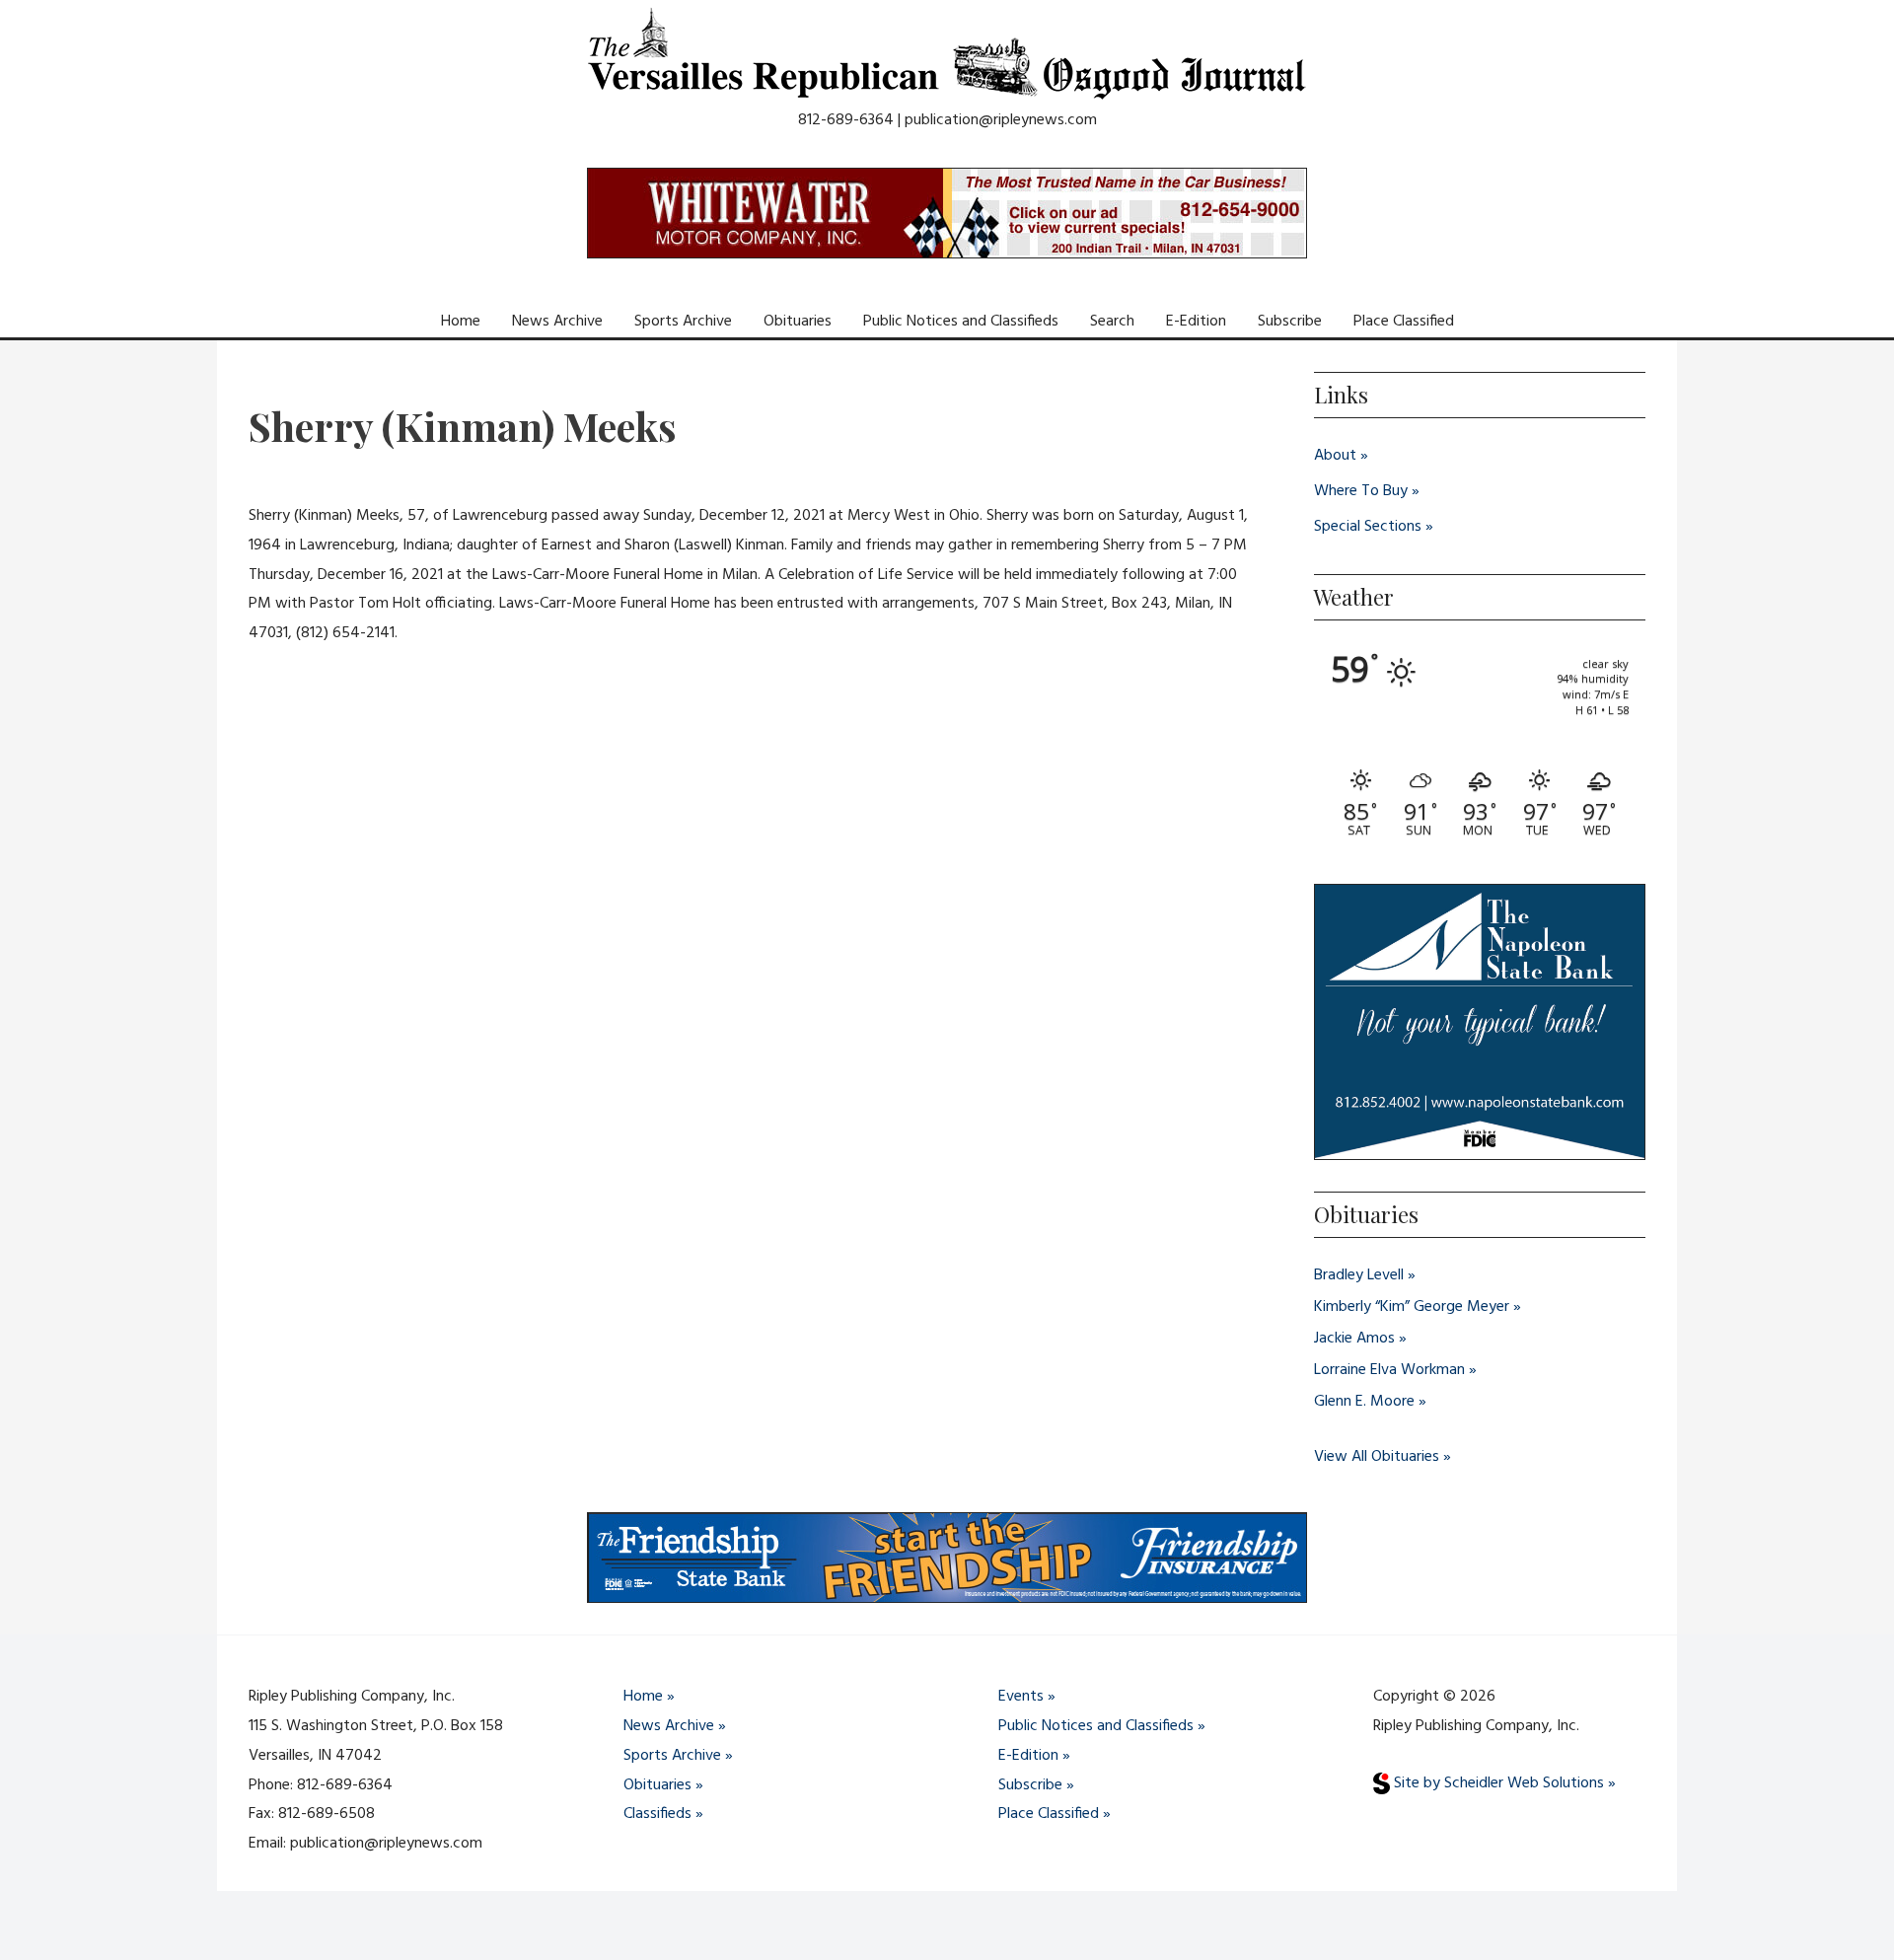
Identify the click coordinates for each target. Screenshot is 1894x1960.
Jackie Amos (1354, 1339)
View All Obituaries (1377, 1457)
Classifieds (657, 1814)
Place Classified (1404, 322)
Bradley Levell (1359, 1275)
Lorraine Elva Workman (1389, 1370)
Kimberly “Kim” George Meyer (1412, 1307)
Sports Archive (683, 322)
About (1335, 456)
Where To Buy (1361, 491)
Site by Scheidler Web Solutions (1497, 1783)
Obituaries (798, 322)
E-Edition (1196, 322)
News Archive (557, 322)
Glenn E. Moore (1364, 1402)
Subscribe (1290, 322)
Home (461, 322)
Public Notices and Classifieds (961, 322)
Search (1112, 322)
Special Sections (1368, 527)
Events (1021, 1697)
